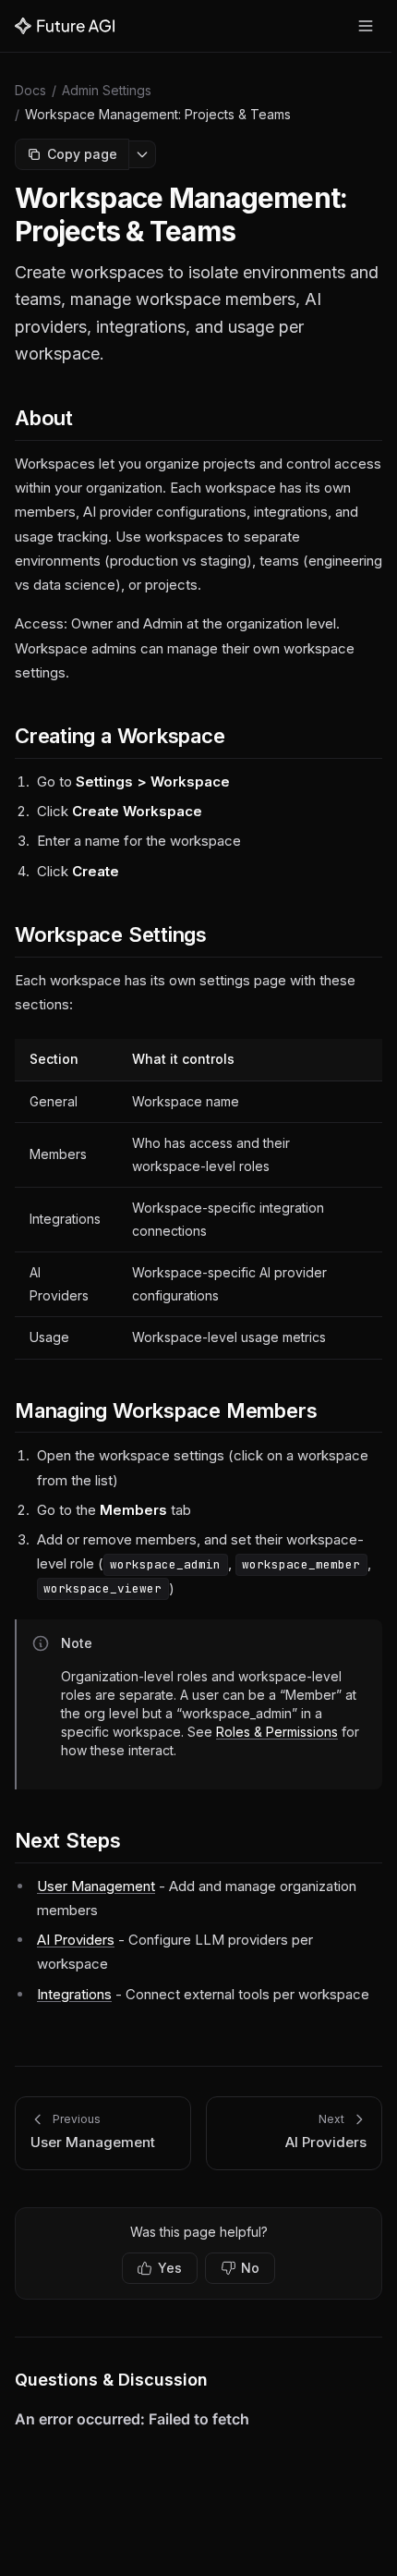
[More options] (143, 154)
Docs (30, 90)
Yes (170, 2268)
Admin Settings (107, 90)
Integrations (74, 1994)
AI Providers (76, 1940)
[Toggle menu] (366, 26)
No (250, 2268)
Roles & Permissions (277, 1732)
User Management (96, 1886)
